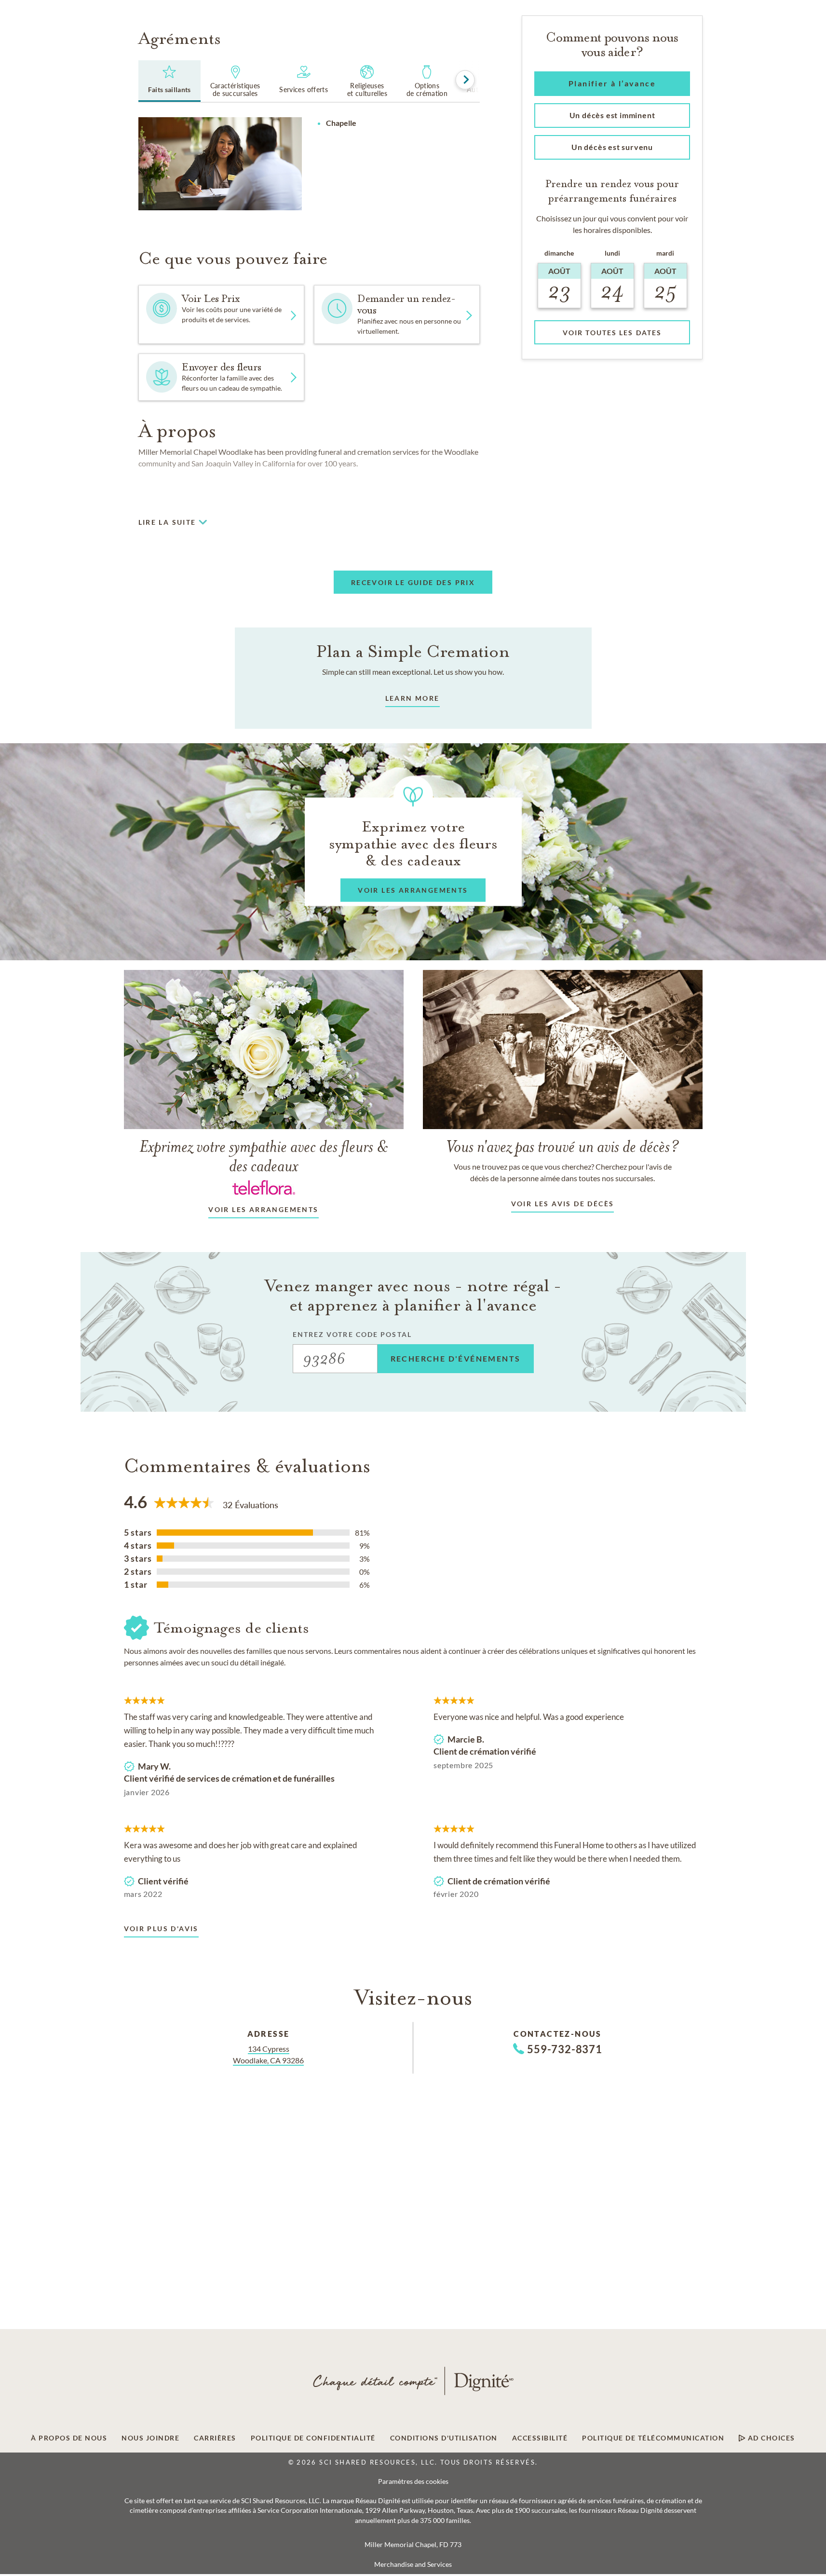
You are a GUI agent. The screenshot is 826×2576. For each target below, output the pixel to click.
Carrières (215, 2438)
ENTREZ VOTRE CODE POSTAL (352, 1334)
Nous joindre (150, 2438)
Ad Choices (770, 2438)
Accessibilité (540, 2438)
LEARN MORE (413, 698)
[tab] (169, 81)
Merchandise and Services (413, 2564)
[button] (397, 314)
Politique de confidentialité (313, 2438)
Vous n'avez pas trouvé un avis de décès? (563, 1146)
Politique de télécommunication (653, 2438)
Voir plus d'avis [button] (161, 1929)
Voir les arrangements (263, 1209)
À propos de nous (69, 2438)
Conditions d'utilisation (444, 2438)
